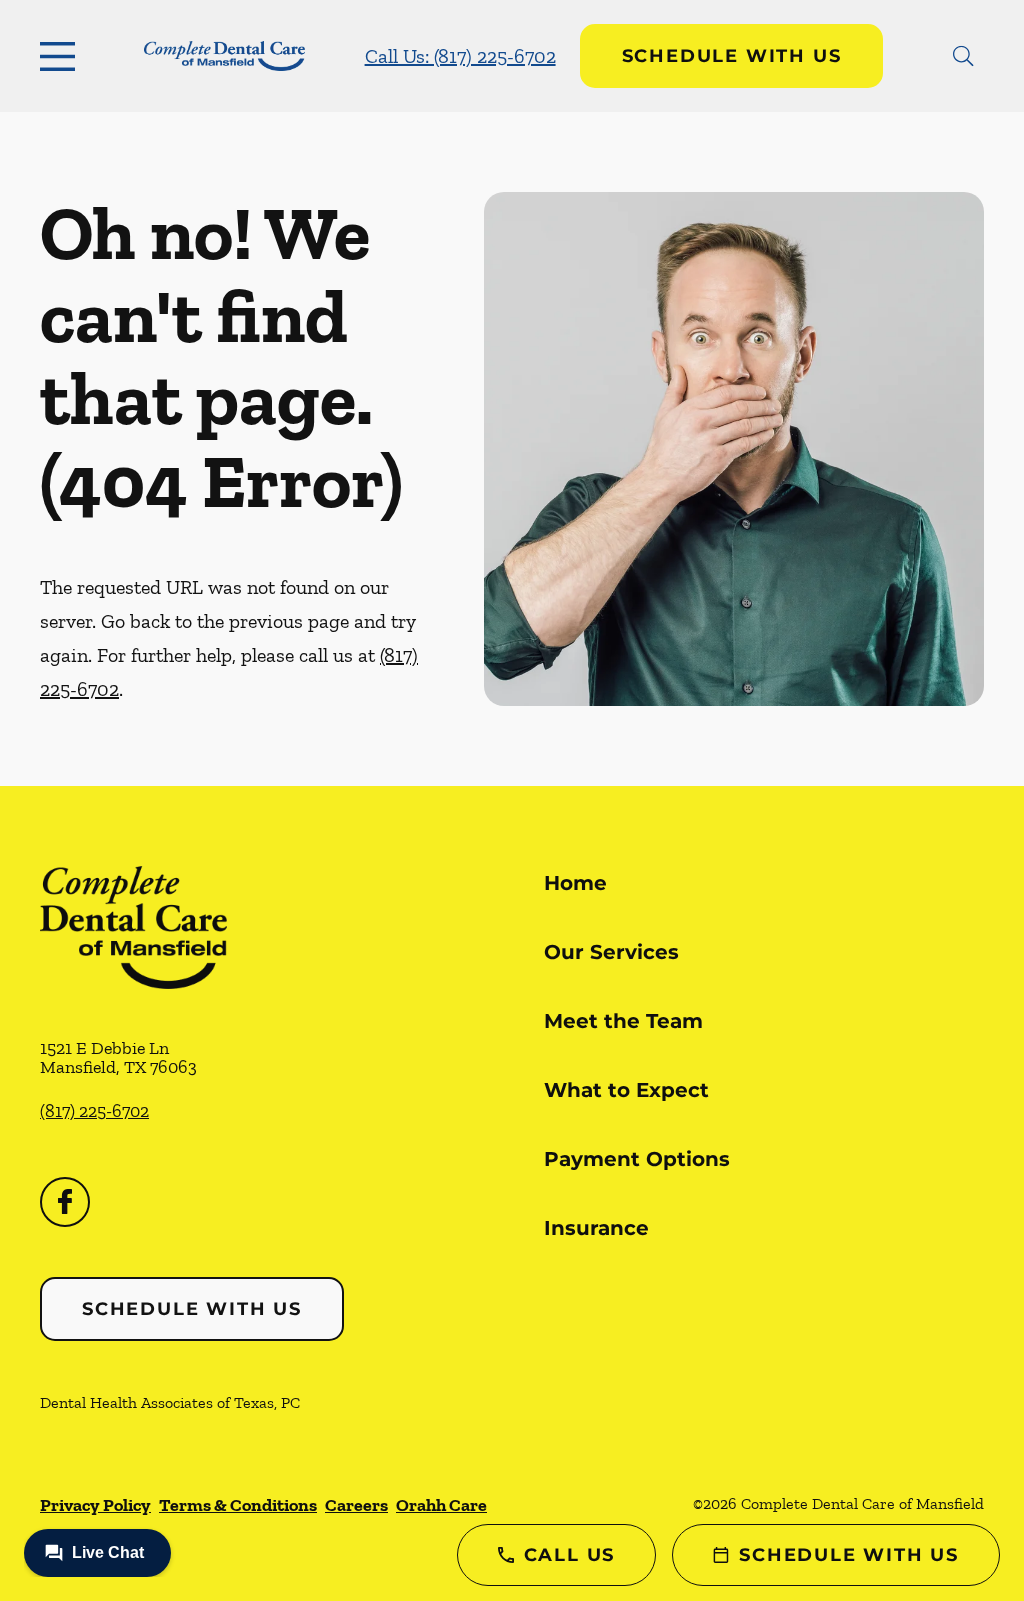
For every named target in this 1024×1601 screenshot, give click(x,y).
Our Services (611, 952)
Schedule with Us (732, 56)
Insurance (596, 1228)
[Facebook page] (65, 1202)
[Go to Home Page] (224, 56)
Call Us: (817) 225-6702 (460, 56)
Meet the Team (623, 1021)
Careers (356, 1505)
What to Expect (626, 1090)
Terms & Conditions (238, 1505)
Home (575, 883)
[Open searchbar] (963, 56)
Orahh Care (441, 1505)
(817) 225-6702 (94, 1111)
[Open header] (62, 56)
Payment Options (637, 1159)
